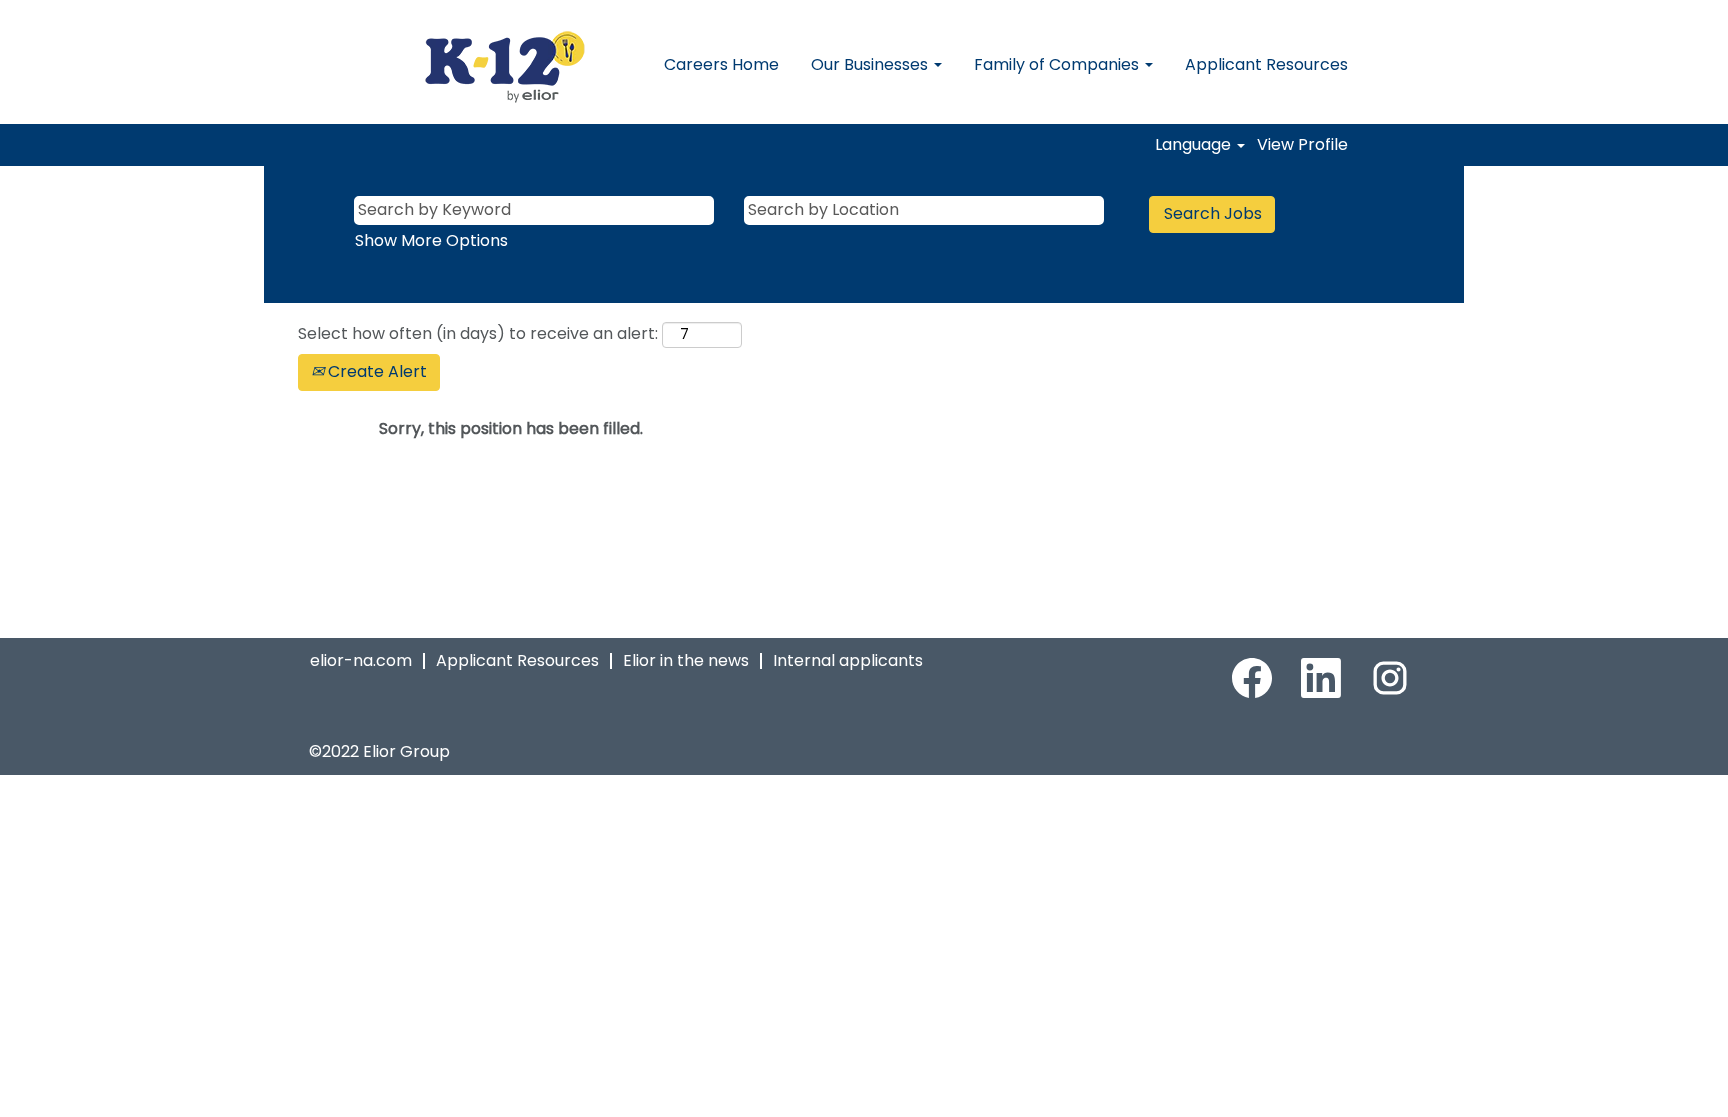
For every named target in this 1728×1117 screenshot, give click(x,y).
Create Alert (375, 371)
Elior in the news (686, 660)
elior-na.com (361, 660)
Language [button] (1195, 145)
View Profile (1302, 145)
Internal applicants (848, 660)
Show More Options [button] (431, 240)
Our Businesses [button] (871, 64)
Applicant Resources (1266, 64)
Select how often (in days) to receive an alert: (478, 334)
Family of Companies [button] (1058, 64)
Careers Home (721, 64)
